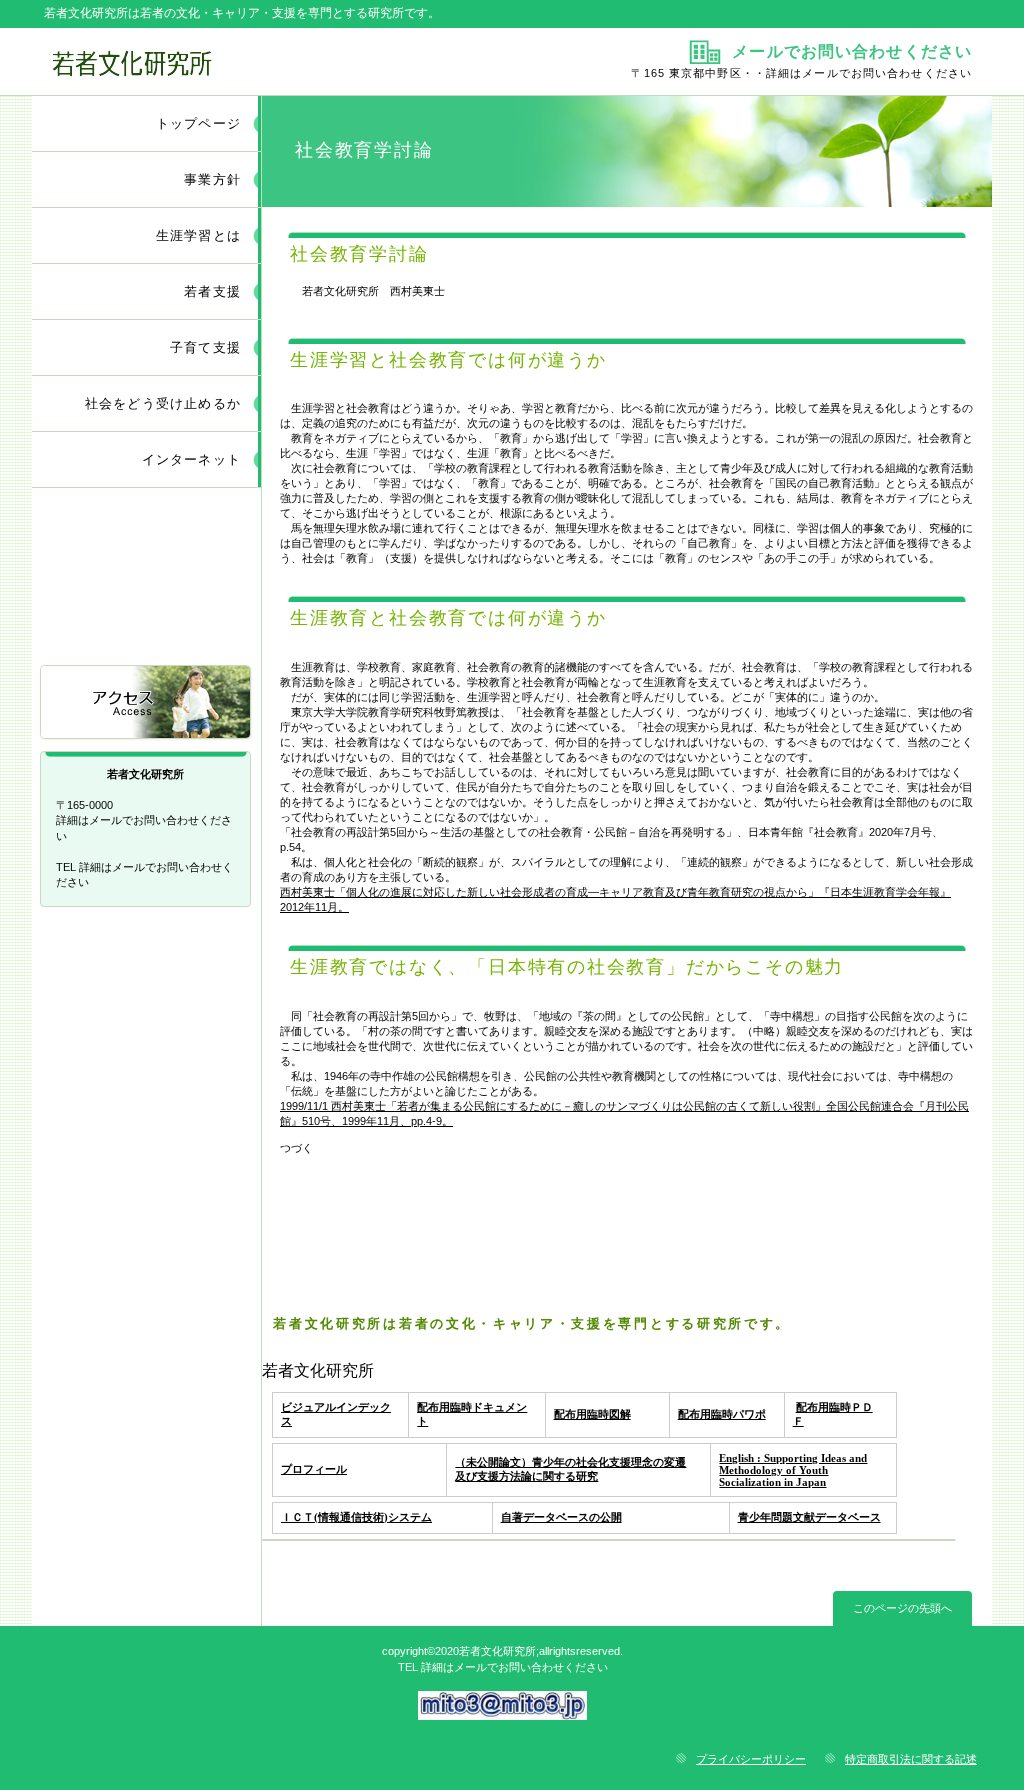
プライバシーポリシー (751, 1759)
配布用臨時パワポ (722, 1414)
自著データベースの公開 (561, 1517)
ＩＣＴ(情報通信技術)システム (356, 1517)
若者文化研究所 (269, 61)
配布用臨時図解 (592, 1414)
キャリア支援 (147, 622)
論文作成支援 (147, 541)
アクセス (147, 703)
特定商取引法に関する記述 (911, 1759)
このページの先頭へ (902, 1608)
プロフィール (314, 1469)
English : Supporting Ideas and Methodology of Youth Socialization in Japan (793, 1470)
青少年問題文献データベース (809, 1517)
